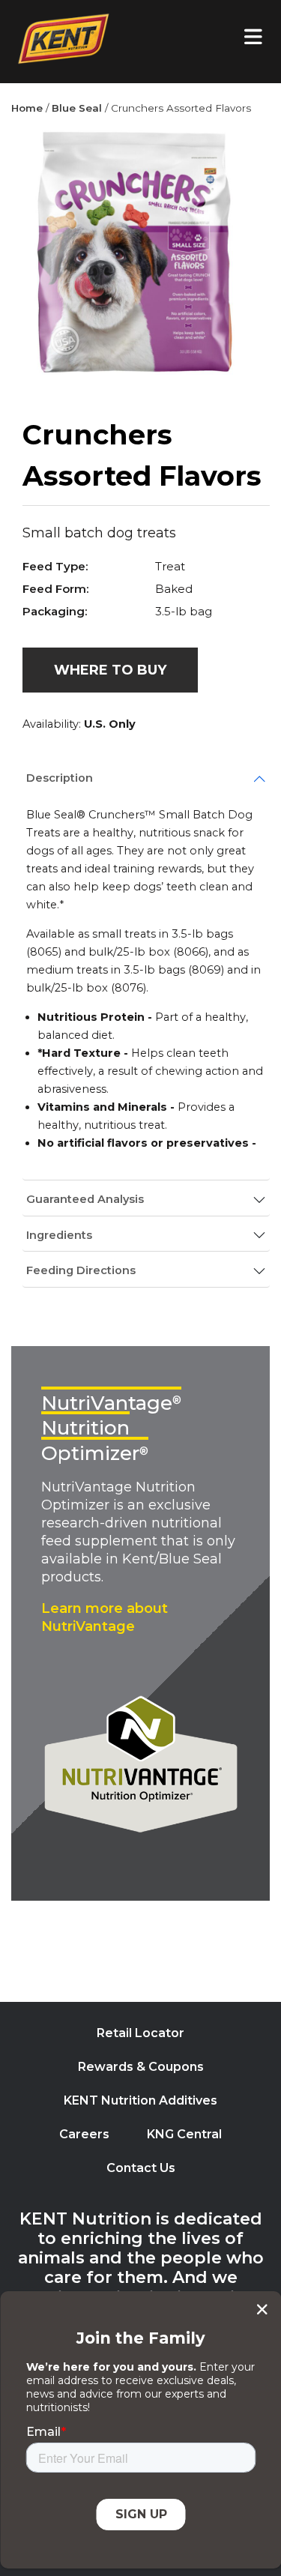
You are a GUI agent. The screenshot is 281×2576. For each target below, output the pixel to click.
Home (27, 108)
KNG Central (184, 2134)
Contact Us (141, 2168)
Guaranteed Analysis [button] (85, 1199)
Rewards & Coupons (141, 2067)
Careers (84, 2134)
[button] (110, 670)
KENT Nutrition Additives (140, 2100)
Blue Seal (77, 108)
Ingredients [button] (59, 1235)
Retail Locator (140, 2033)
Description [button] (60, 778)
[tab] (146, 779)
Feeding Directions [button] (81, 1270)
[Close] (262, 2309)
